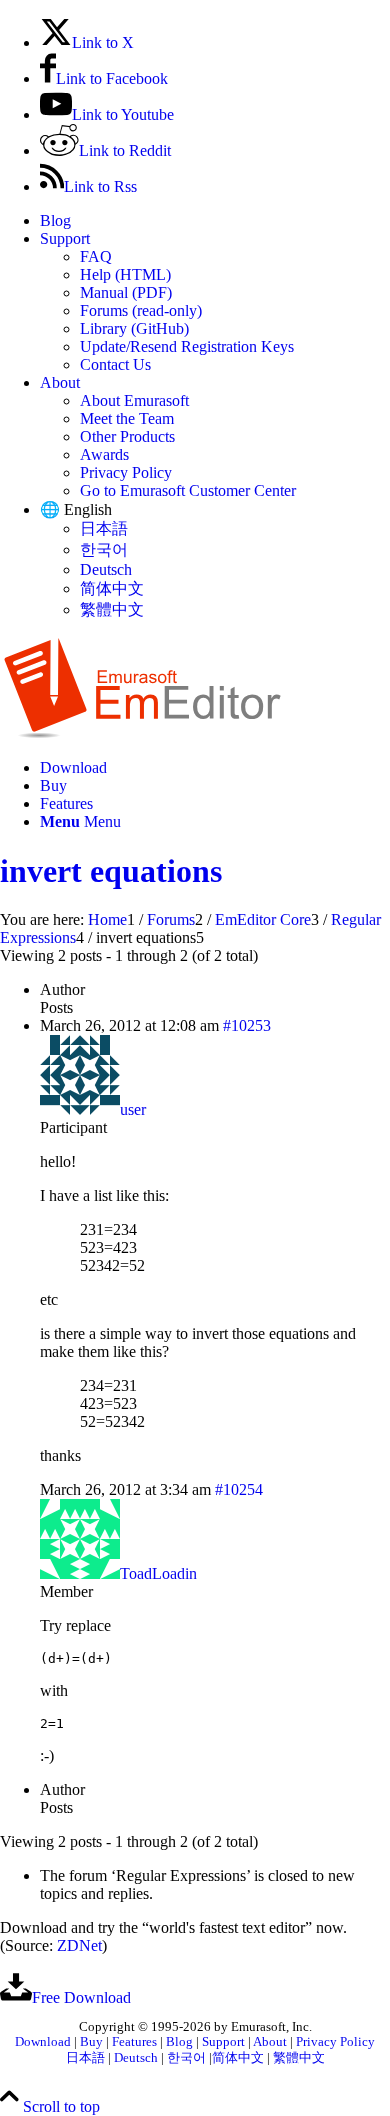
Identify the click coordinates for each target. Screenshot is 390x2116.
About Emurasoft (134, 400)
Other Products (127, 436)
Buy (91, 2042)
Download (43, 2042)
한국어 (104, 549)
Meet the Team (127, 418)
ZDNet (79, 1945)
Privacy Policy (126, 472)
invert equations (111, 871)
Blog (55, 220)
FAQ (96, 256)
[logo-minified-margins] (142, 733)
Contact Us (115, 364)
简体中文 (112, 588)
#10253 (247, 1025)
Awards (104, 454)
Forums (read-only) (141, 310)
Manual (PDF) (126, 292)
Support (65, 238)
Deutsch (106, 569)
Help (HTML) (125, 274)
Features (134, 2042)
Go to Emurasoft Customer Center (188, 490)
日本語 (104, 528)
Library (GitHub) (134, 328)
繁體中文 (112, 609)
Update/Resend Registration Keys (187, 346)
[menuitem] (215, 221)
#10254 (239, 1489)
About (60, 382)
